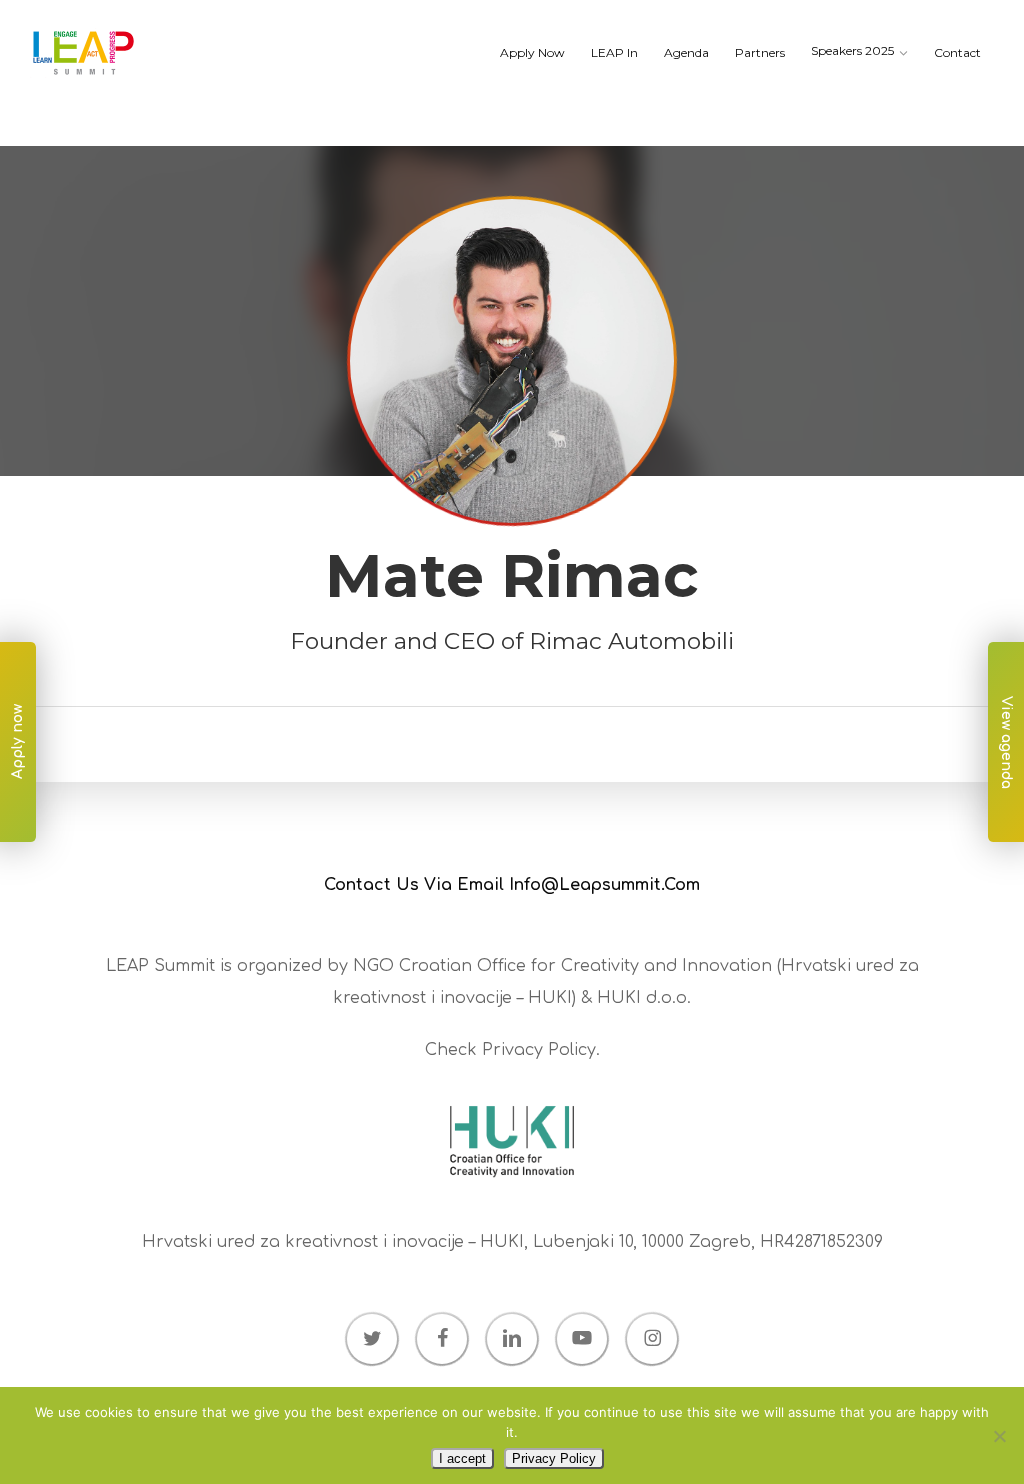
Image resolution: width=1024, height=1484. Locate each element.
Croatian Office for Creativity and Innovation (585, 966)
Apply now (17, 742)
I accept (462, 1458)
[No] (999, 1436)
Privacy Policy (539, 1050)
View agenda (1006, 742)
